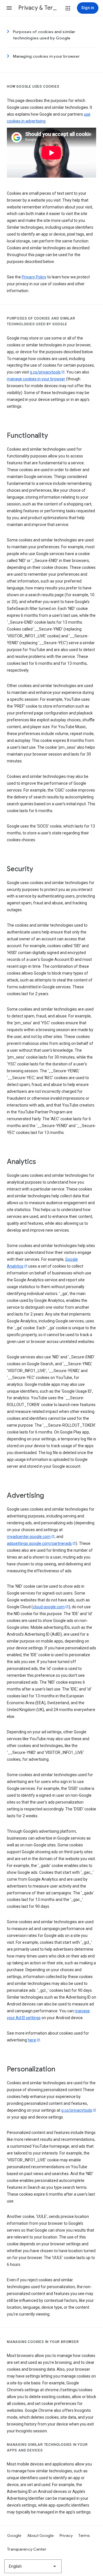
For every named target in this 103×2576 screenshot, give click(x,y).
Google (14, 2535)
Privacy (66, 2535)
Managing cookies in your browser (46, 56)
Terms (84, 2535)
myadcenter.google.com (29, 1537)
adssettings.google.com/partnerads (39, 1543)
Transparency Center (27, 2549)
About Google (40, 2535)
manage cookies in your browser (36, 379)
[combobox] (33, 2566)
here (32, 2040)
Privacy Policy (34, 277)
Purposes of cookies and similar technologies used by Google (44, 35)
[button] (9, 8)
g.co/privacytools (45, 372)
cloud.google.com (49, 1607)
